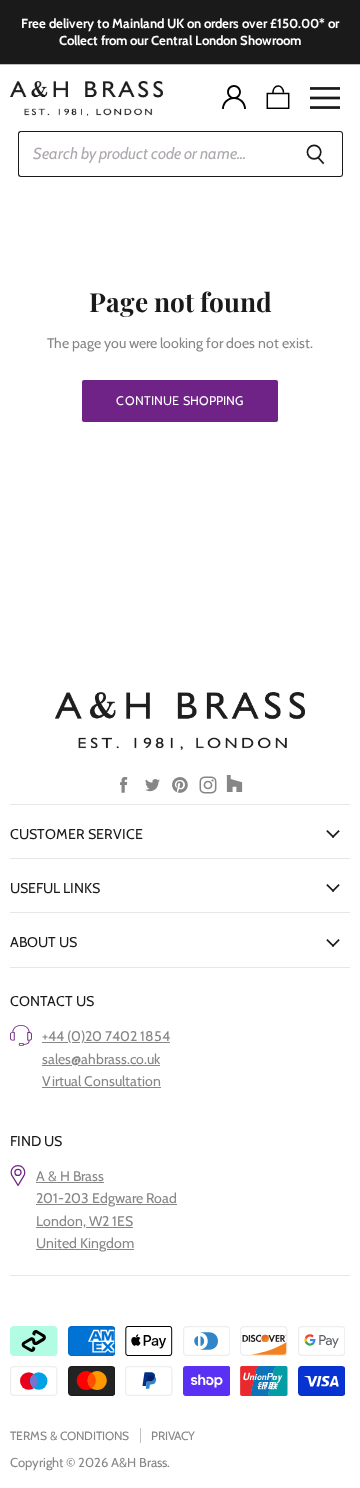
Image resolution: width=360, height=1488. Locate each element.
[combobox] (154, 154)
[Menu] (325, 98)
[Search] (316, 154)
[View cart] (278, 98)
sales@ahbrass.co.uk (101, 1059)
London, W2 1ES (84, 1221)
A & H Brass (70, 1176)
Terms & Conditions (69, 1435)
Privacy (173, 1435)
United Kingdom (85, 1243)
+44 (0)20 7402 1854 (106, 1036)
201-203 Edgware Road (106, 1198)
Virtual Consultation (101, 1081)
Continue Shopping (179, 400)
